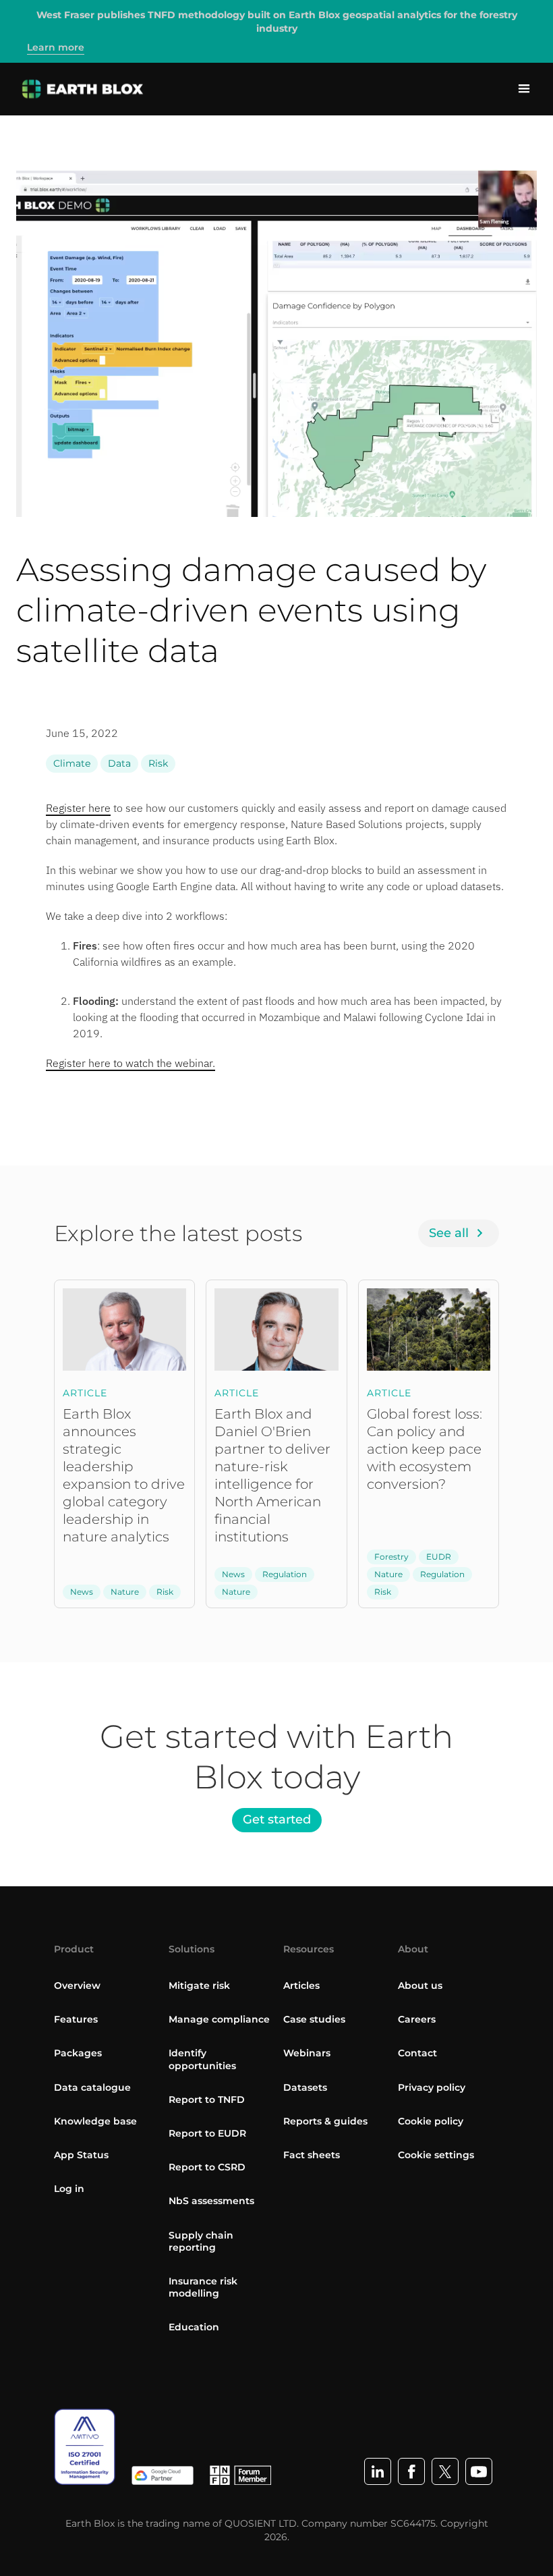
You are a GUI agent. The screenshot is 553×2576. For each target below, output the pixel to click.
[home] (83, 89)
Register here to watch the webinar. (130, 1063)
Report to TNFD (207, 2100)
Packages (78, 2053)
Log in (69, 2189)
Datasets (305, 2087)
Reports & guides (325, 2121)
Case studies (314, 2019)
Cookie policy (431, 2121)
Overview (77, 1985)
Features (76, 2019)
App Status (81, 2155)
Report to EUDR (207, 2133)
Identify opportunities (202, 2059)
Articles (301, 1985)
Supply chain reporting (201, 2241)
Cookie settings (436, 2155)
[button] (524, 89)
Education (194, 2327)
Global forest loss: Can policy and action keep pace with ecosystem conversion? (425, 1449)
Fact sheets (312, 2155)
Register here (78, 808)
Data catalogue (92, 2087)
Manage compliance (219, 2019)
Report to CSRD (207, 2167)
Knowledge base (95, 2121)
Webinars (307, 2053)
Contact (417, 2053)
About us (420, 1985)
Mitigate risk (199, 1985)
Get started (277, 1819)
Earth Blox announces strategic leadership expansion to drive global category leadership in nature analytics (124, 1475)
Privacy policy (432, 2087)
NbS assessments (211, 2201)
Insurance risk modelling (203, 2287)
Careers (417, 2019)
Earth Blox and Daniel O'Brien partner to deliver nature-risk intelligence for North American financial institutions (272, 1475)
